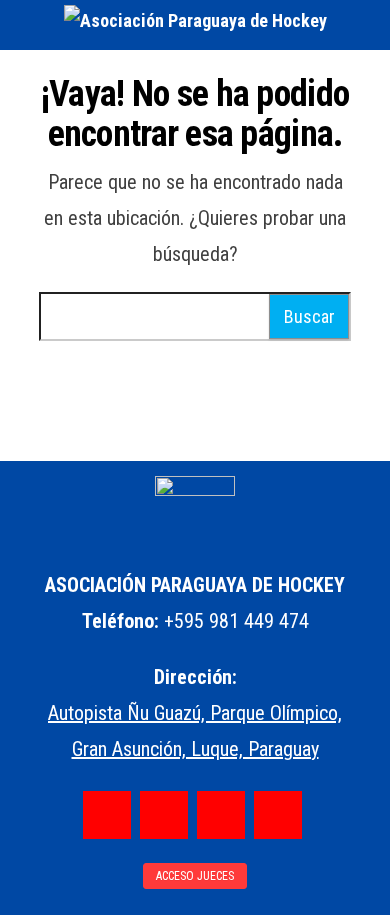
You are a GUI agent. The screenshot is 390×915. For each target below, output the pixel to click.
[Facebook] (107, 815)
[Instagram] (164, 815)
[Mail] (278, 815)
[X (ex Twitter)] (221, 815)
